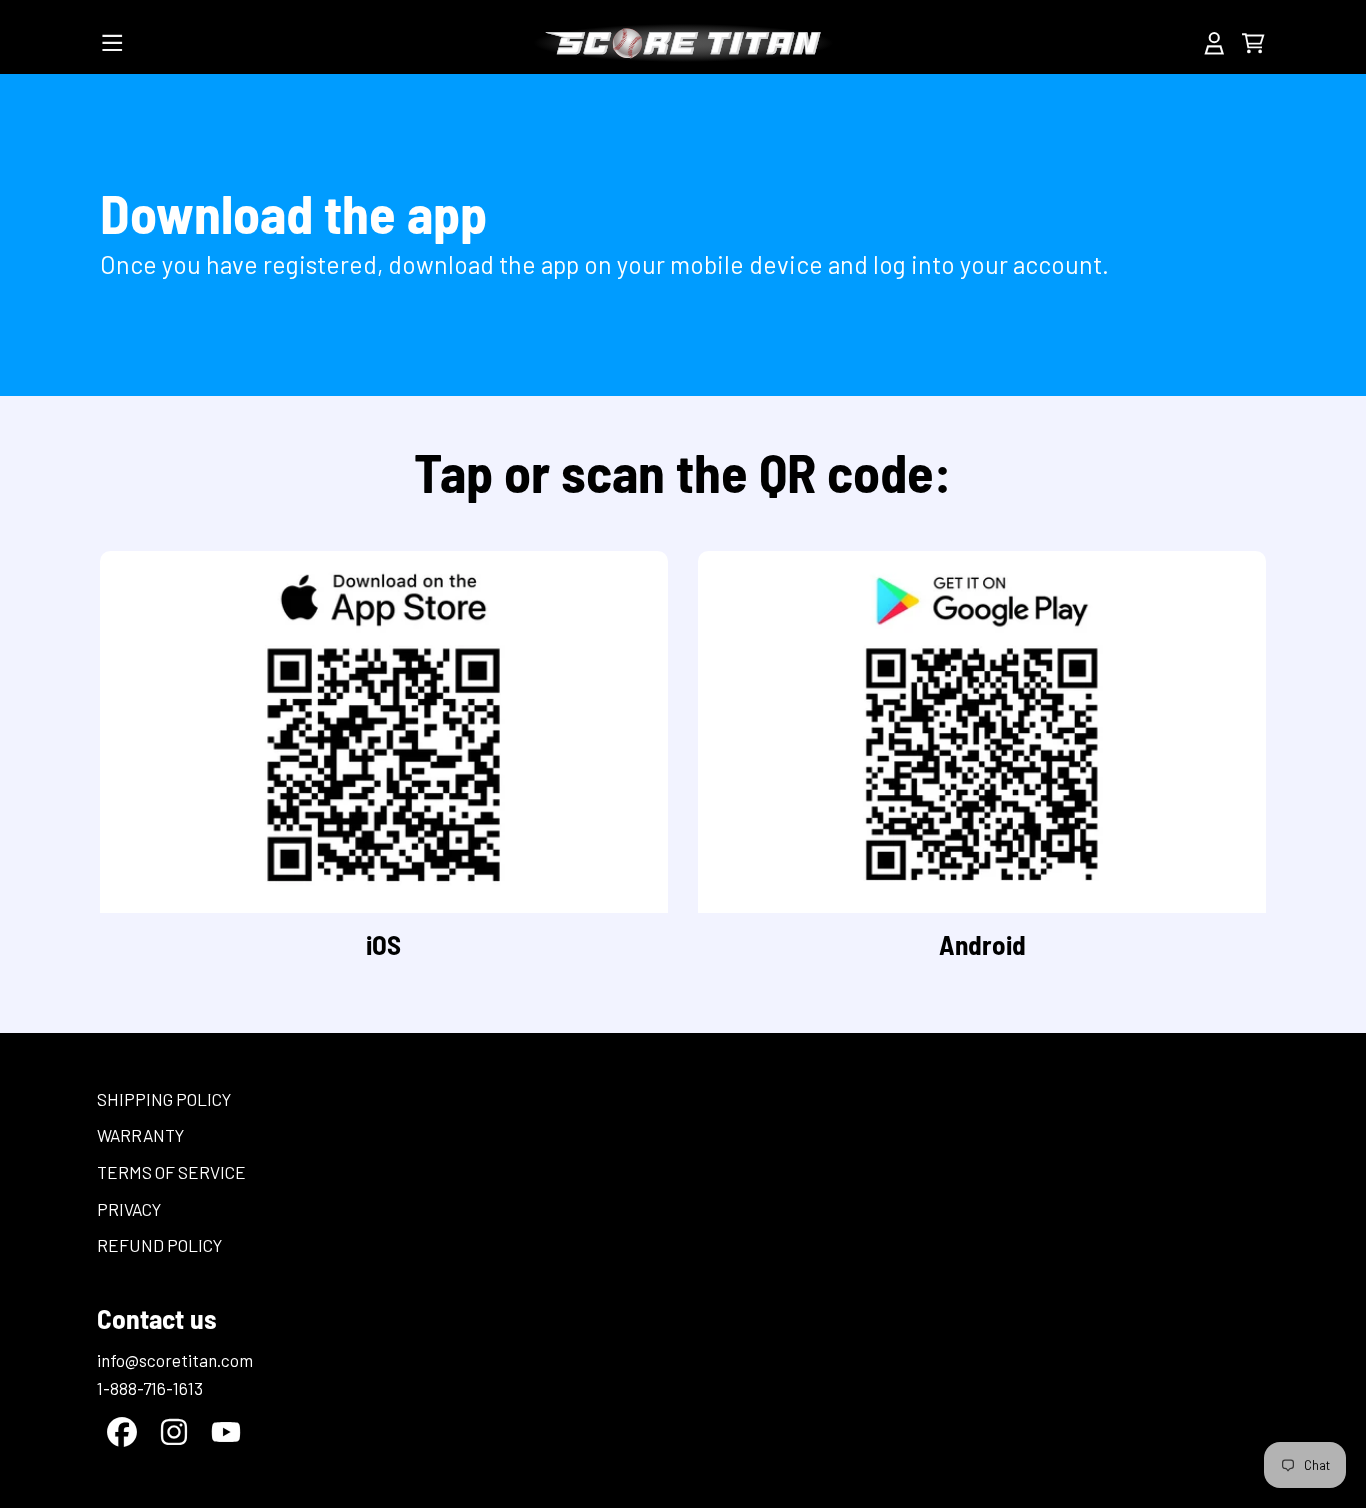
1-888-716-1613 (150, 1388)
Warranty (140, 1135)
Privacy (129, 1209)
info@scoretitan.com (175, 1360)
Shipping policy (164, 1099)
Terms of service (171, 1172)
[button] (113, 43)
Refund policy (159, 1245)
